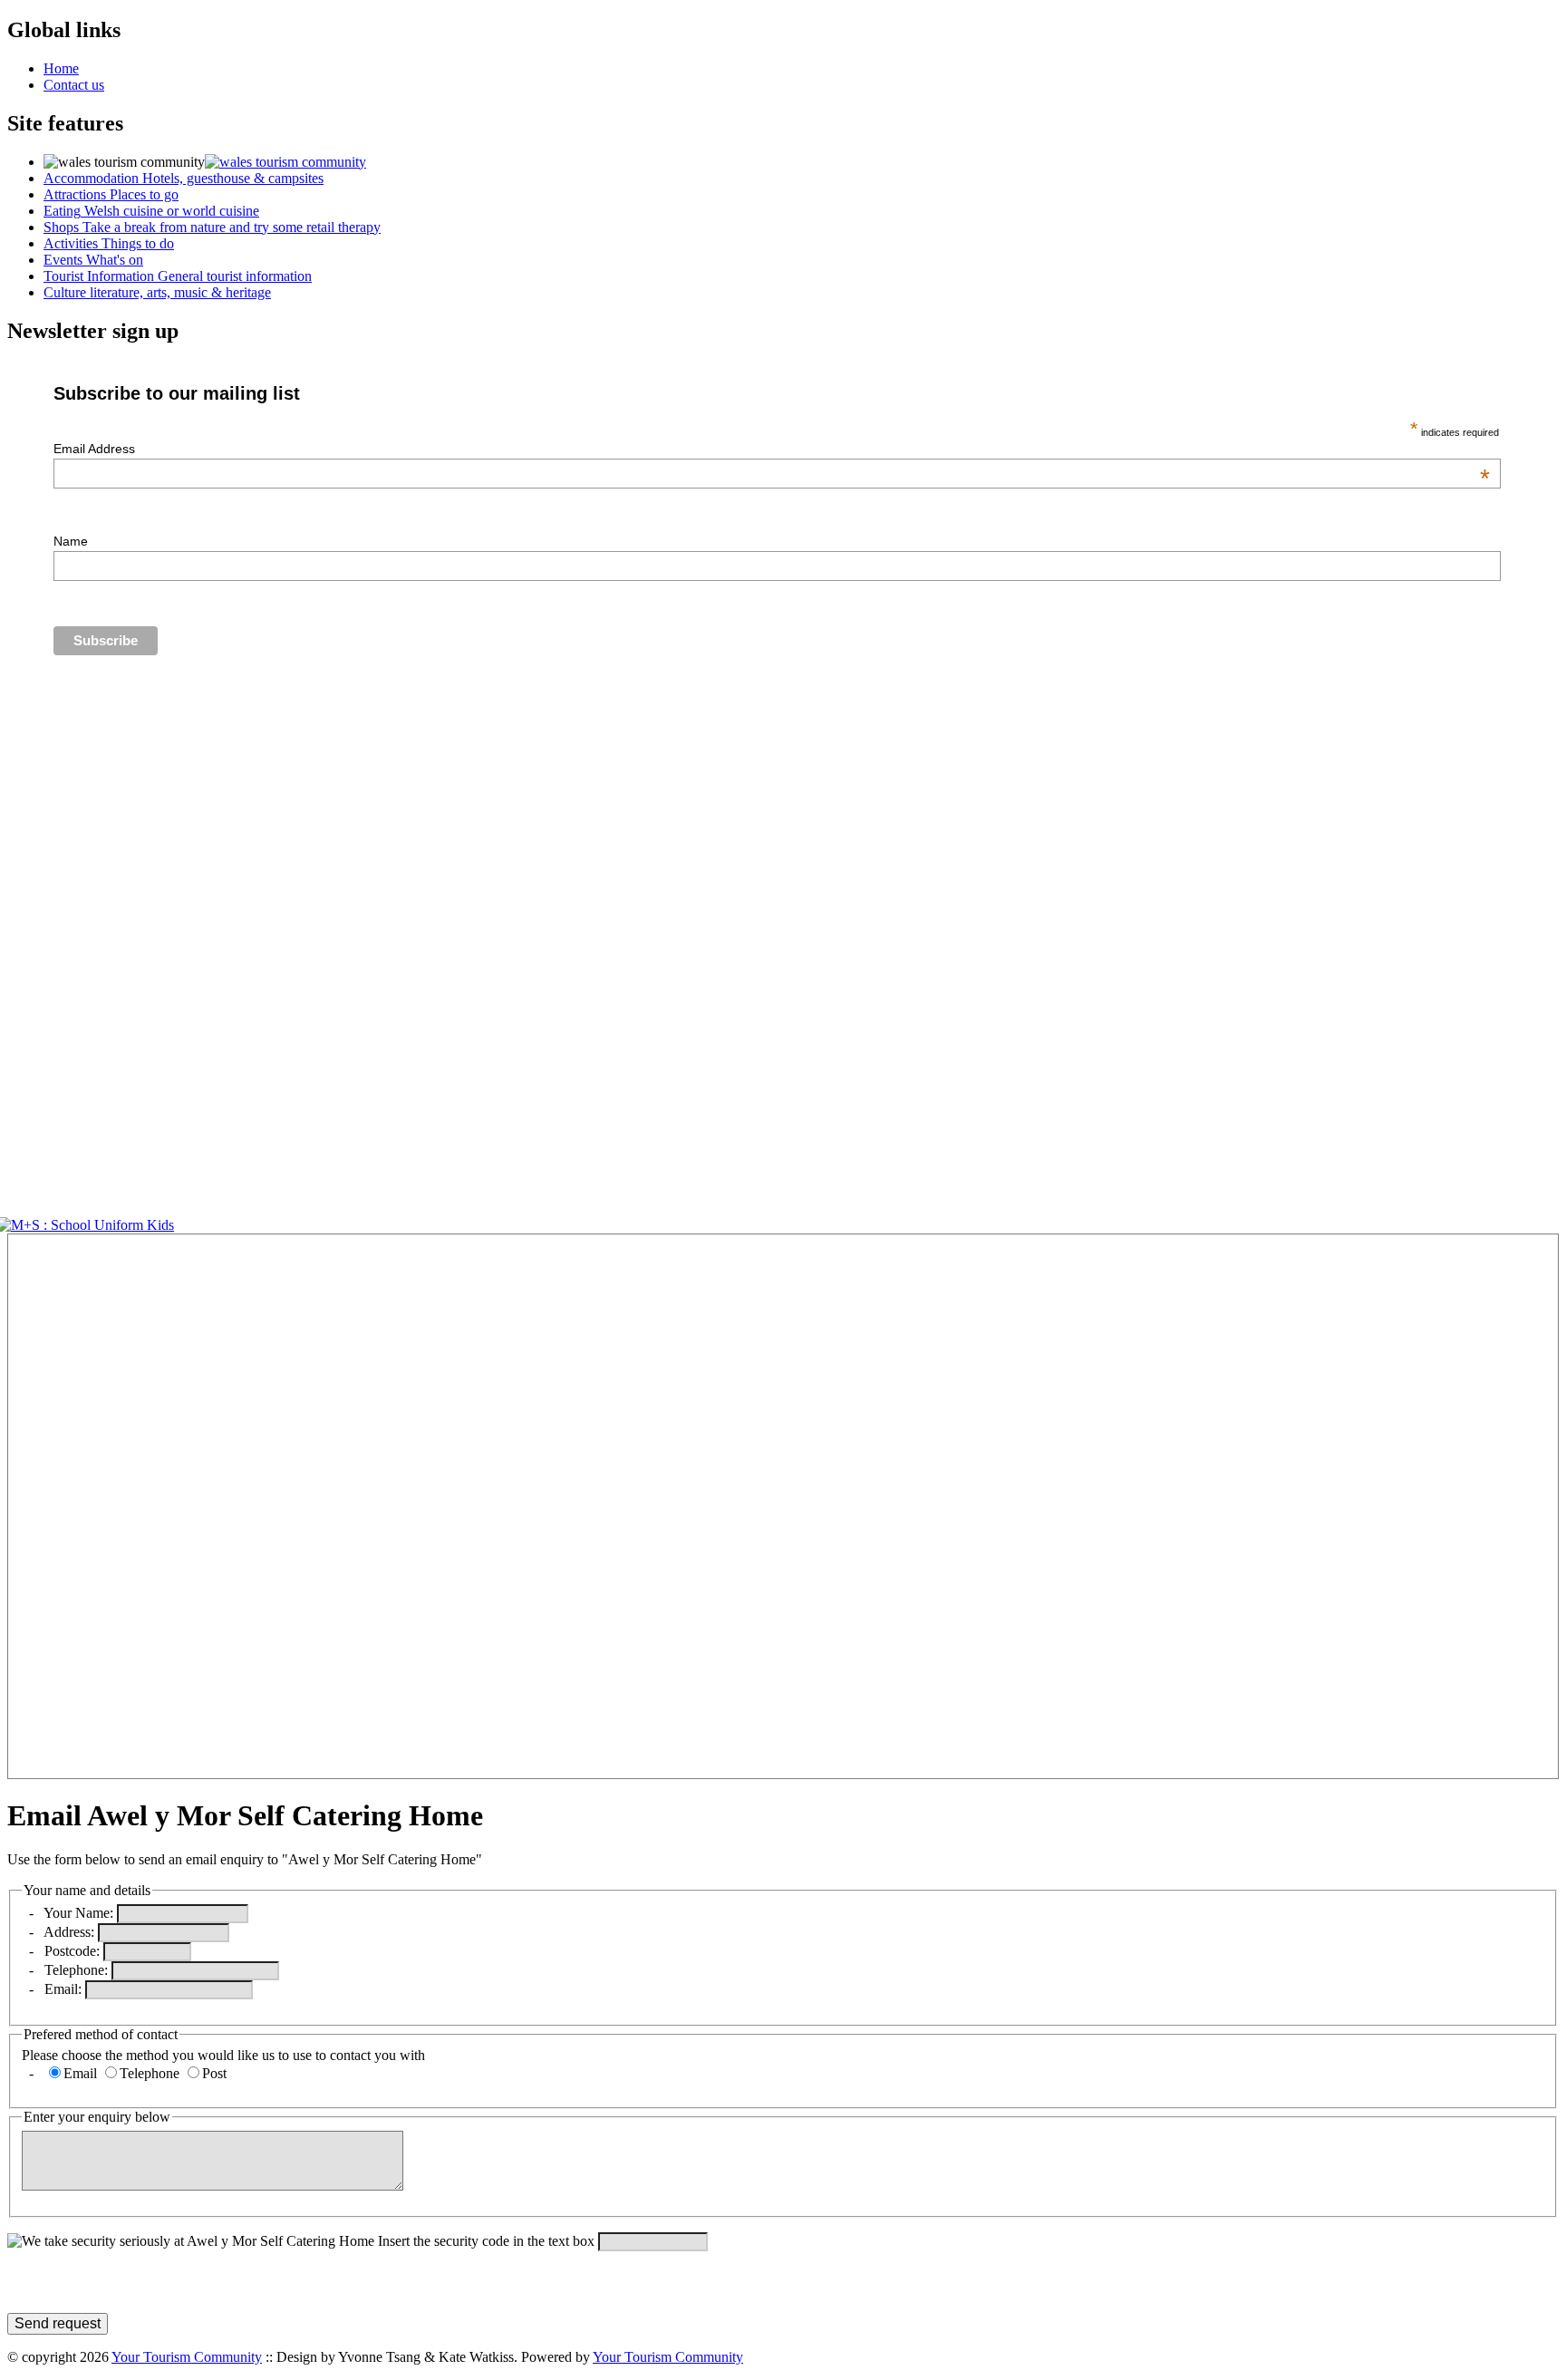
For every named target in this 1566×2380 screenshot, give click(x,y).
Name (71, 541)
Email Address (771, 449)
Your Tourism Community (187, 2357)
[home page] (285, 162)
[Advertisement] (62, 1506)
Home (61, 68)
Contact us (74, 85)
